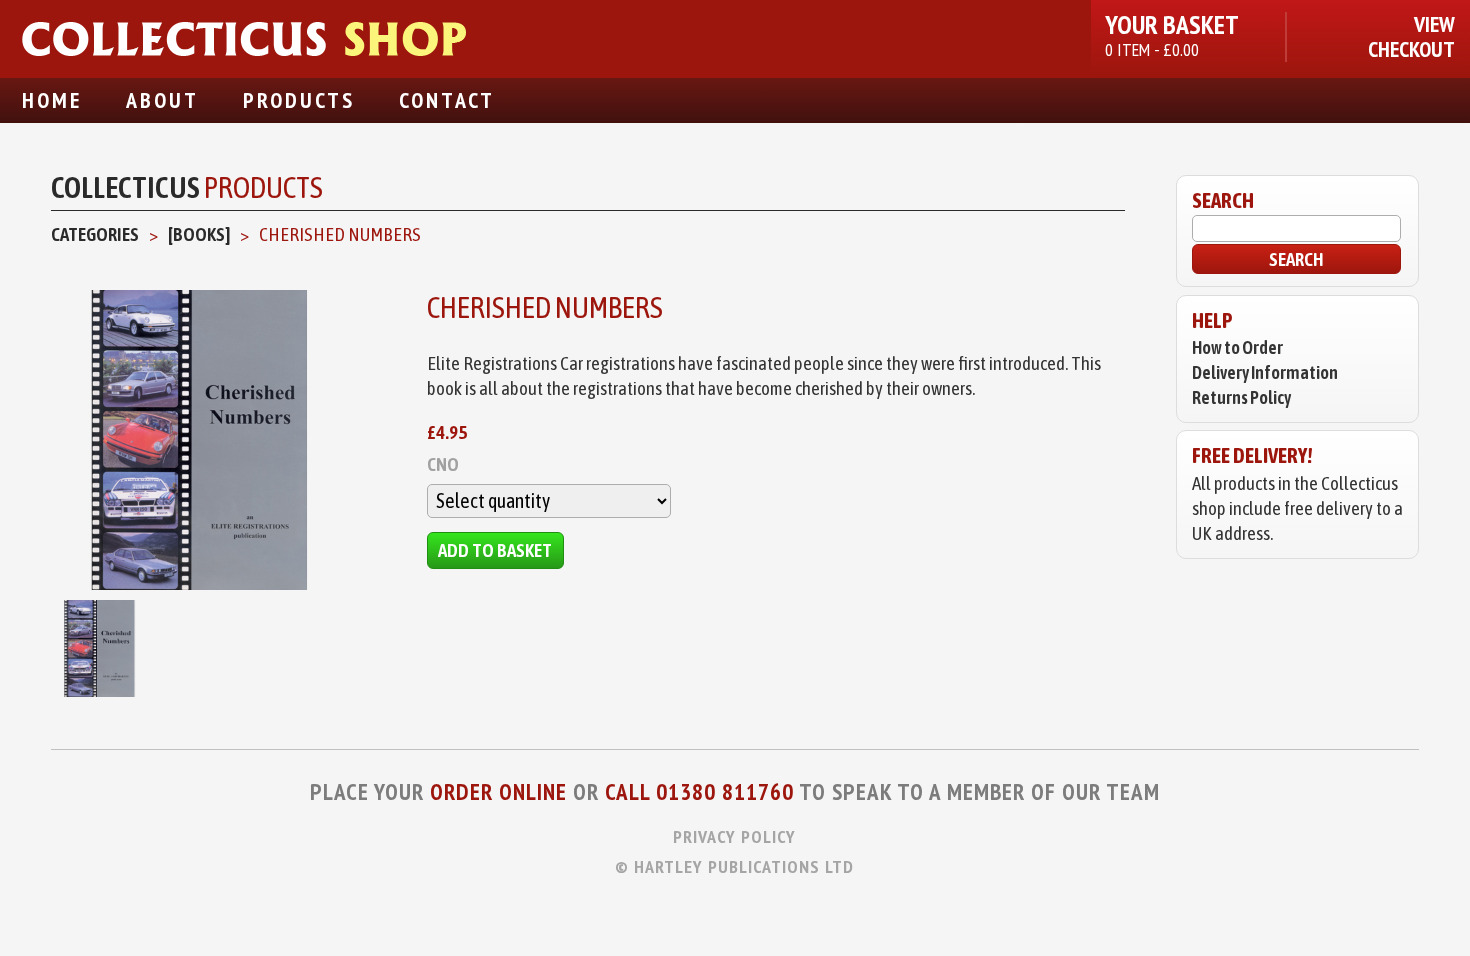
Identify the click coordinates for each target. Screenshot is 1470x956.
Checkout (1411, 49)
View (1434, 24)
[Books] (199, 234)
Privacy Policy (734, 836)
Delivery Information (1265, 372)
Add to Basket (495, 550)
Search (1296, 259)
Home (52, 100)
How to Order (1237, 347)
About (162, 100)
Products (299, 100)
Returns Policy (1241, 397)
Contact (447, 100)
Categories (95, 234)
